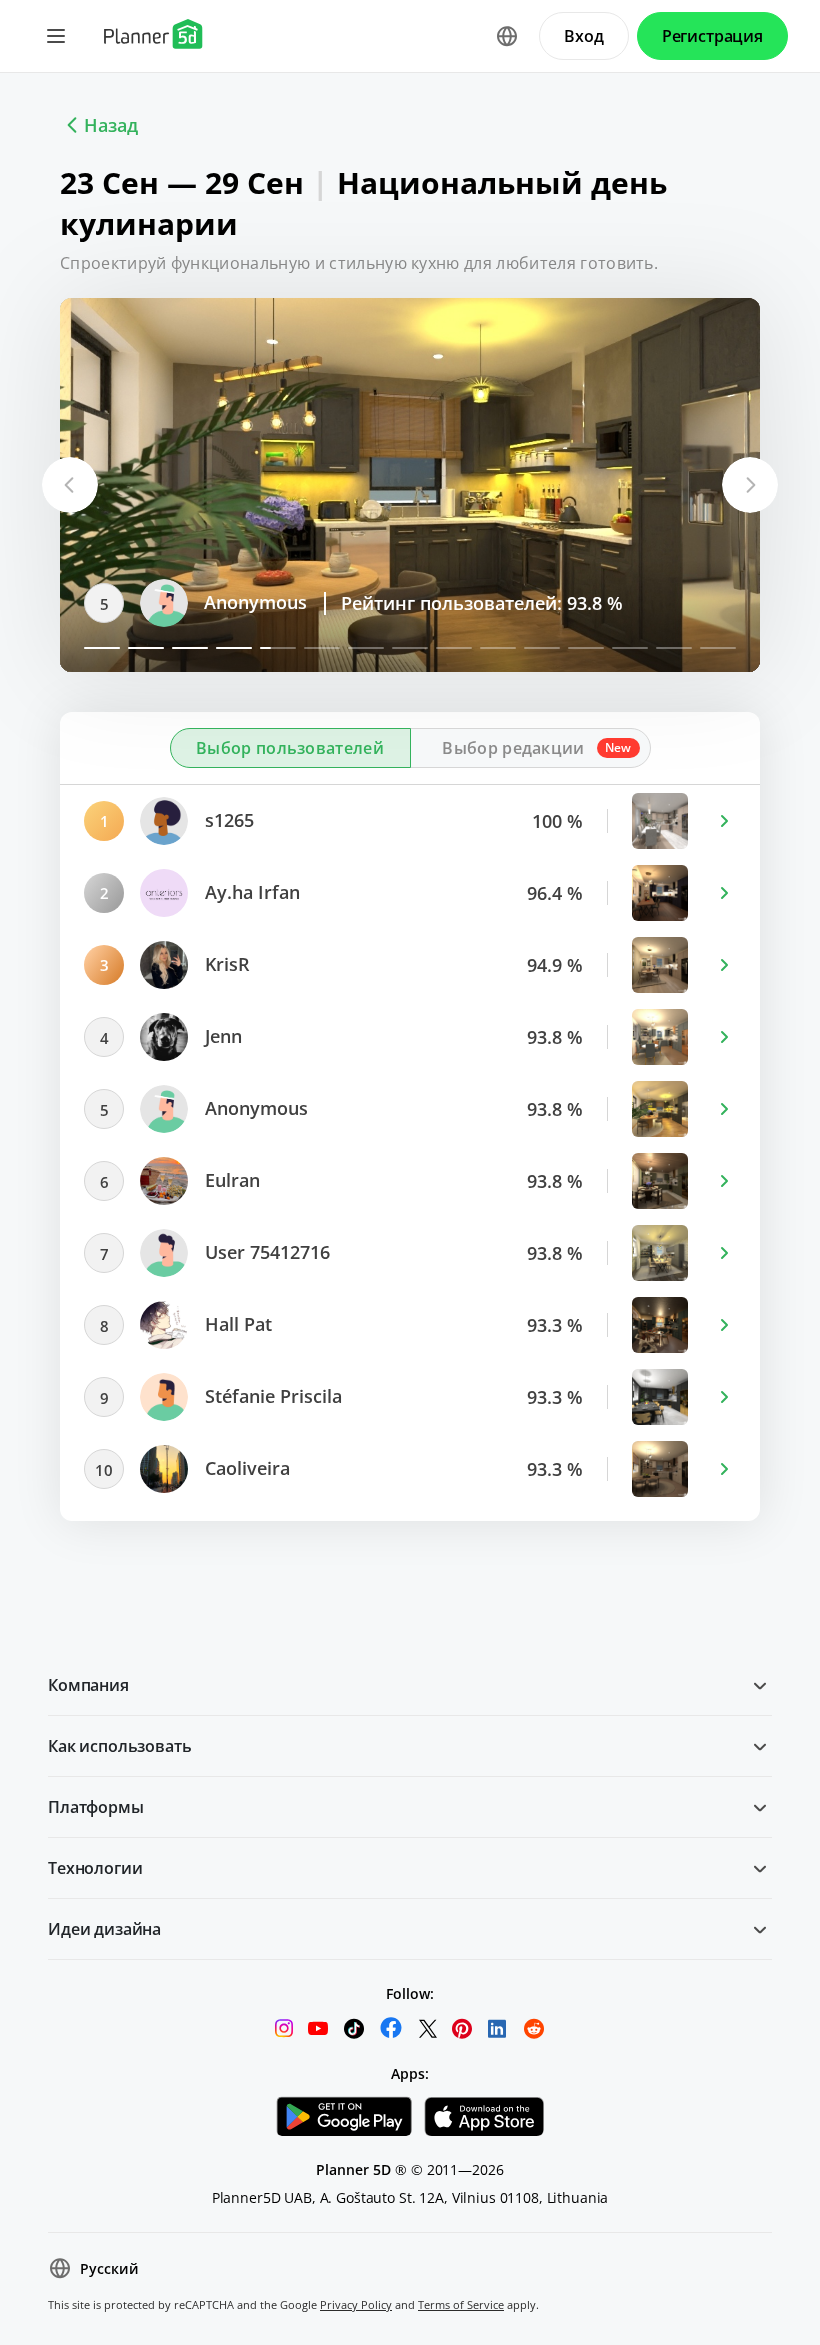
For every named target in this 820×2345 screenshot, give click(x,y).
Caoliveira (245, 1468)
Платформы (96, 1807)
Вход (583, 36)
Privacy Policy (356, 2304)
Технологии (95, 1868)
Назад (111, 125)
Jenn (221, 1036)
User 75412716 (265, 1252)
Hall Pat (236, 1324)
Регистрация (712, 36)
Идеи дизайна (104, 1929)
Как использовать (119, 1746)
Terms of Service (461, 2304)
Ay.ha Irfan (250, 892)
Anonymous (253, 602)
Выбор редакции (513, 748)
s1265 (227, 820)
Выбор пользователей (290, 748)
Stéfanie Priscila (271, 1396)
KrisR (225, 964)
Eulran (230, 1180)
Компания (88, 1685)
